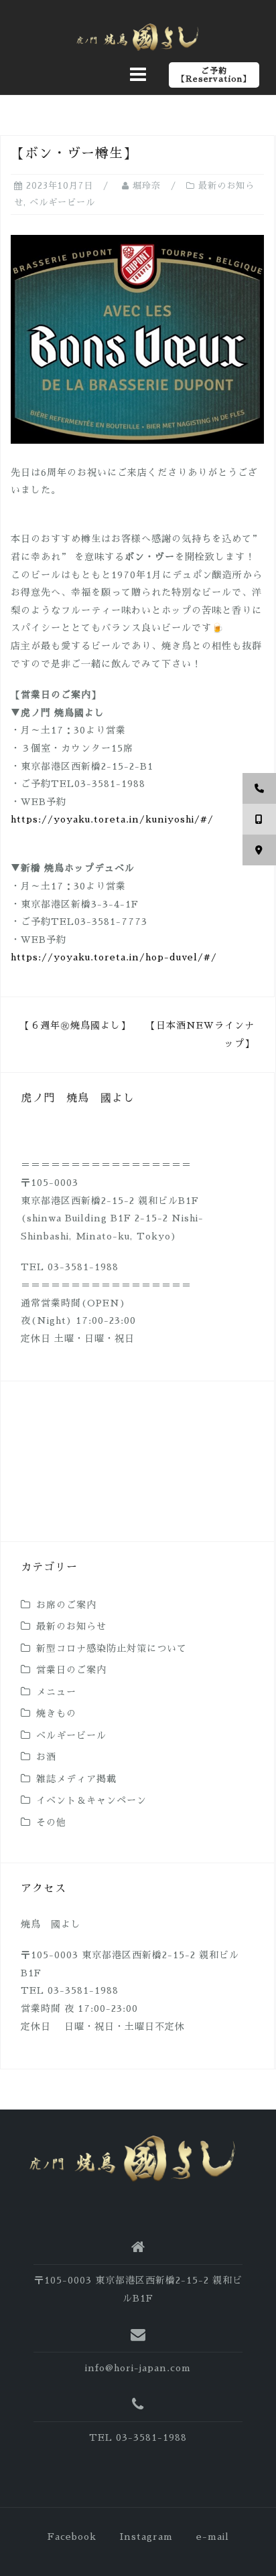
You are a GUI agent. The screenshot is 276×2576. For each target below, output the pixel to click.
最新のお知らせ (71, 1626)
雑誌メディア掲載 (76, 1779)
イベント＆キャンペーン (91, 1800)
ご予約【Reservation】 (214, 75)
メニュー (56, 1692)
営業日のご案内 (71, 1670)
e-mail (213, 2537)
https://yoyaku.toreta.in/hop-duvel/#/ (114, 957)
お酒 (46, 1757)
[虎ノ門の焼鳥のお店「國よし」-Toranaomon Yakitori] (133, 2158)
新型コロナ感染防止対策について (112, 1648)
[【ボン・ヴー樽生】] (137, 338)
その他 (51, 1822)
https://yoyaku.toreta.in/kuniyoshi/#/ (112, 819)
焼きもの (56, 1713)
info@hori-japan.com (138, 2368)
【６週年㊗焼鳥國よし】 (75, 1025)
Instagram (146, 2537)
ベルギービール (62, 202)
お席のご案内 (66, 1605)
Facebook (72, 2537)
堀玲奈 (147, 186)
